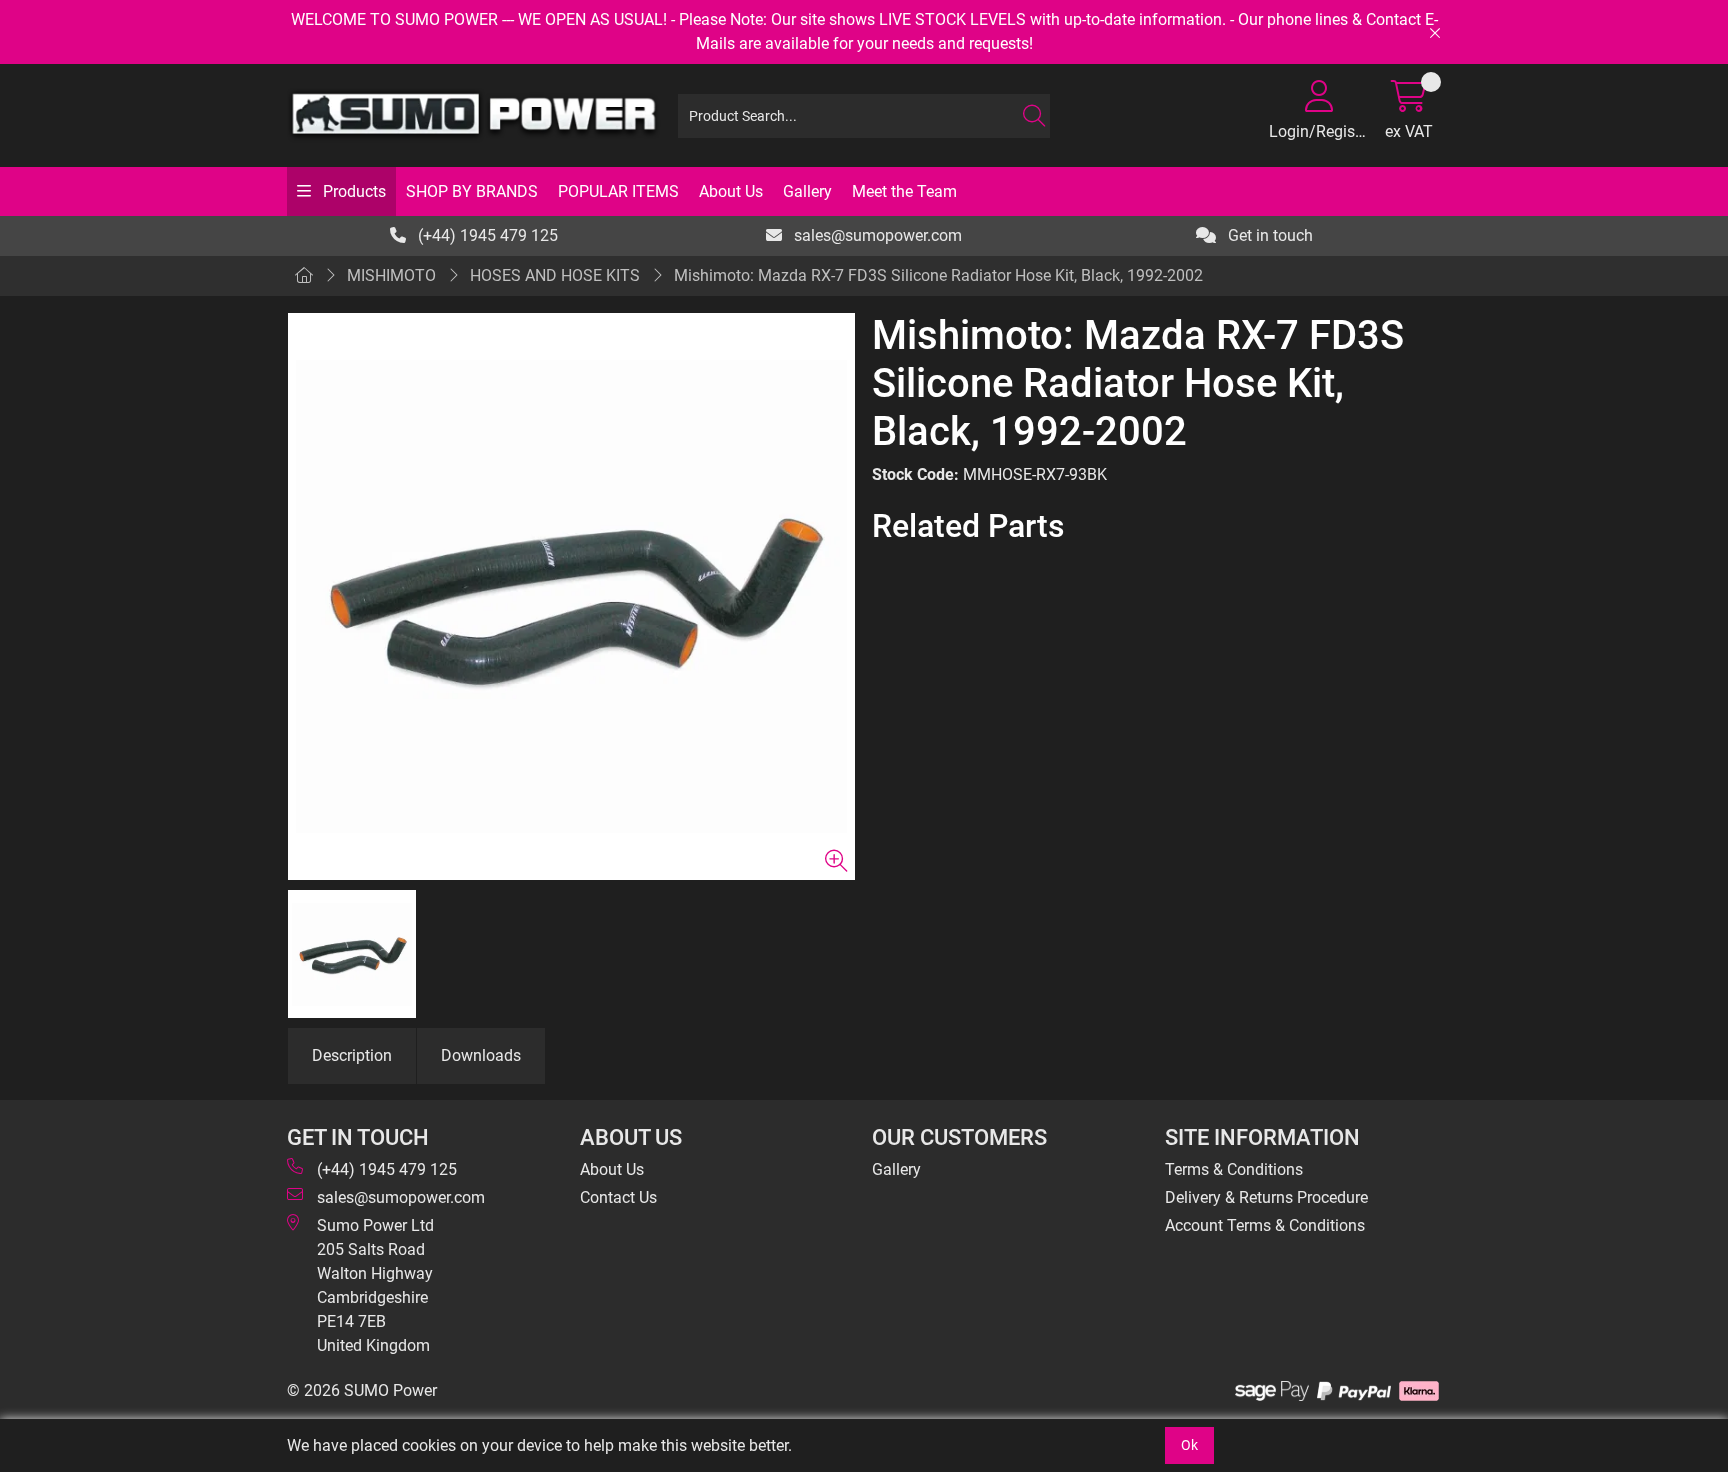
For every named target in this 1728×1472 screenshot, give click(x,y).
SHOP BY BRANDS (472, 191)
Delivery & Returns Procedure (1266, 1197)
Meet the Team (904, 191)
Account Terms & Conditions (1265, 1225)
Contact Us (618, 1197)
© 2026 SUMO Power (362, 1390)
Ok (1189, 1445)
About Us (731, 191)
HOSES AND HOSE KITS (555, 275)
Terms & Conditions (1234, 1169)
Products (352, 191)
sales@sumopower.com (876, 235)
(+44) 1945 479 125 (486, 235)
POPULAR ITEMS (618, 191)
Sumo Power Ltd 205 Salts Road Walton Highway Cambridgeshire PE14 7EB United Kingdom (375, 1285)
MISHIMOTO (391, 275)
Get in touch (1268, 235)
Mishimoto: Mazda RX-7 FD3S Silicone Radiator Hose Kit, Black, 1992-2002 (938, 275)
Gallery (807, 191)
